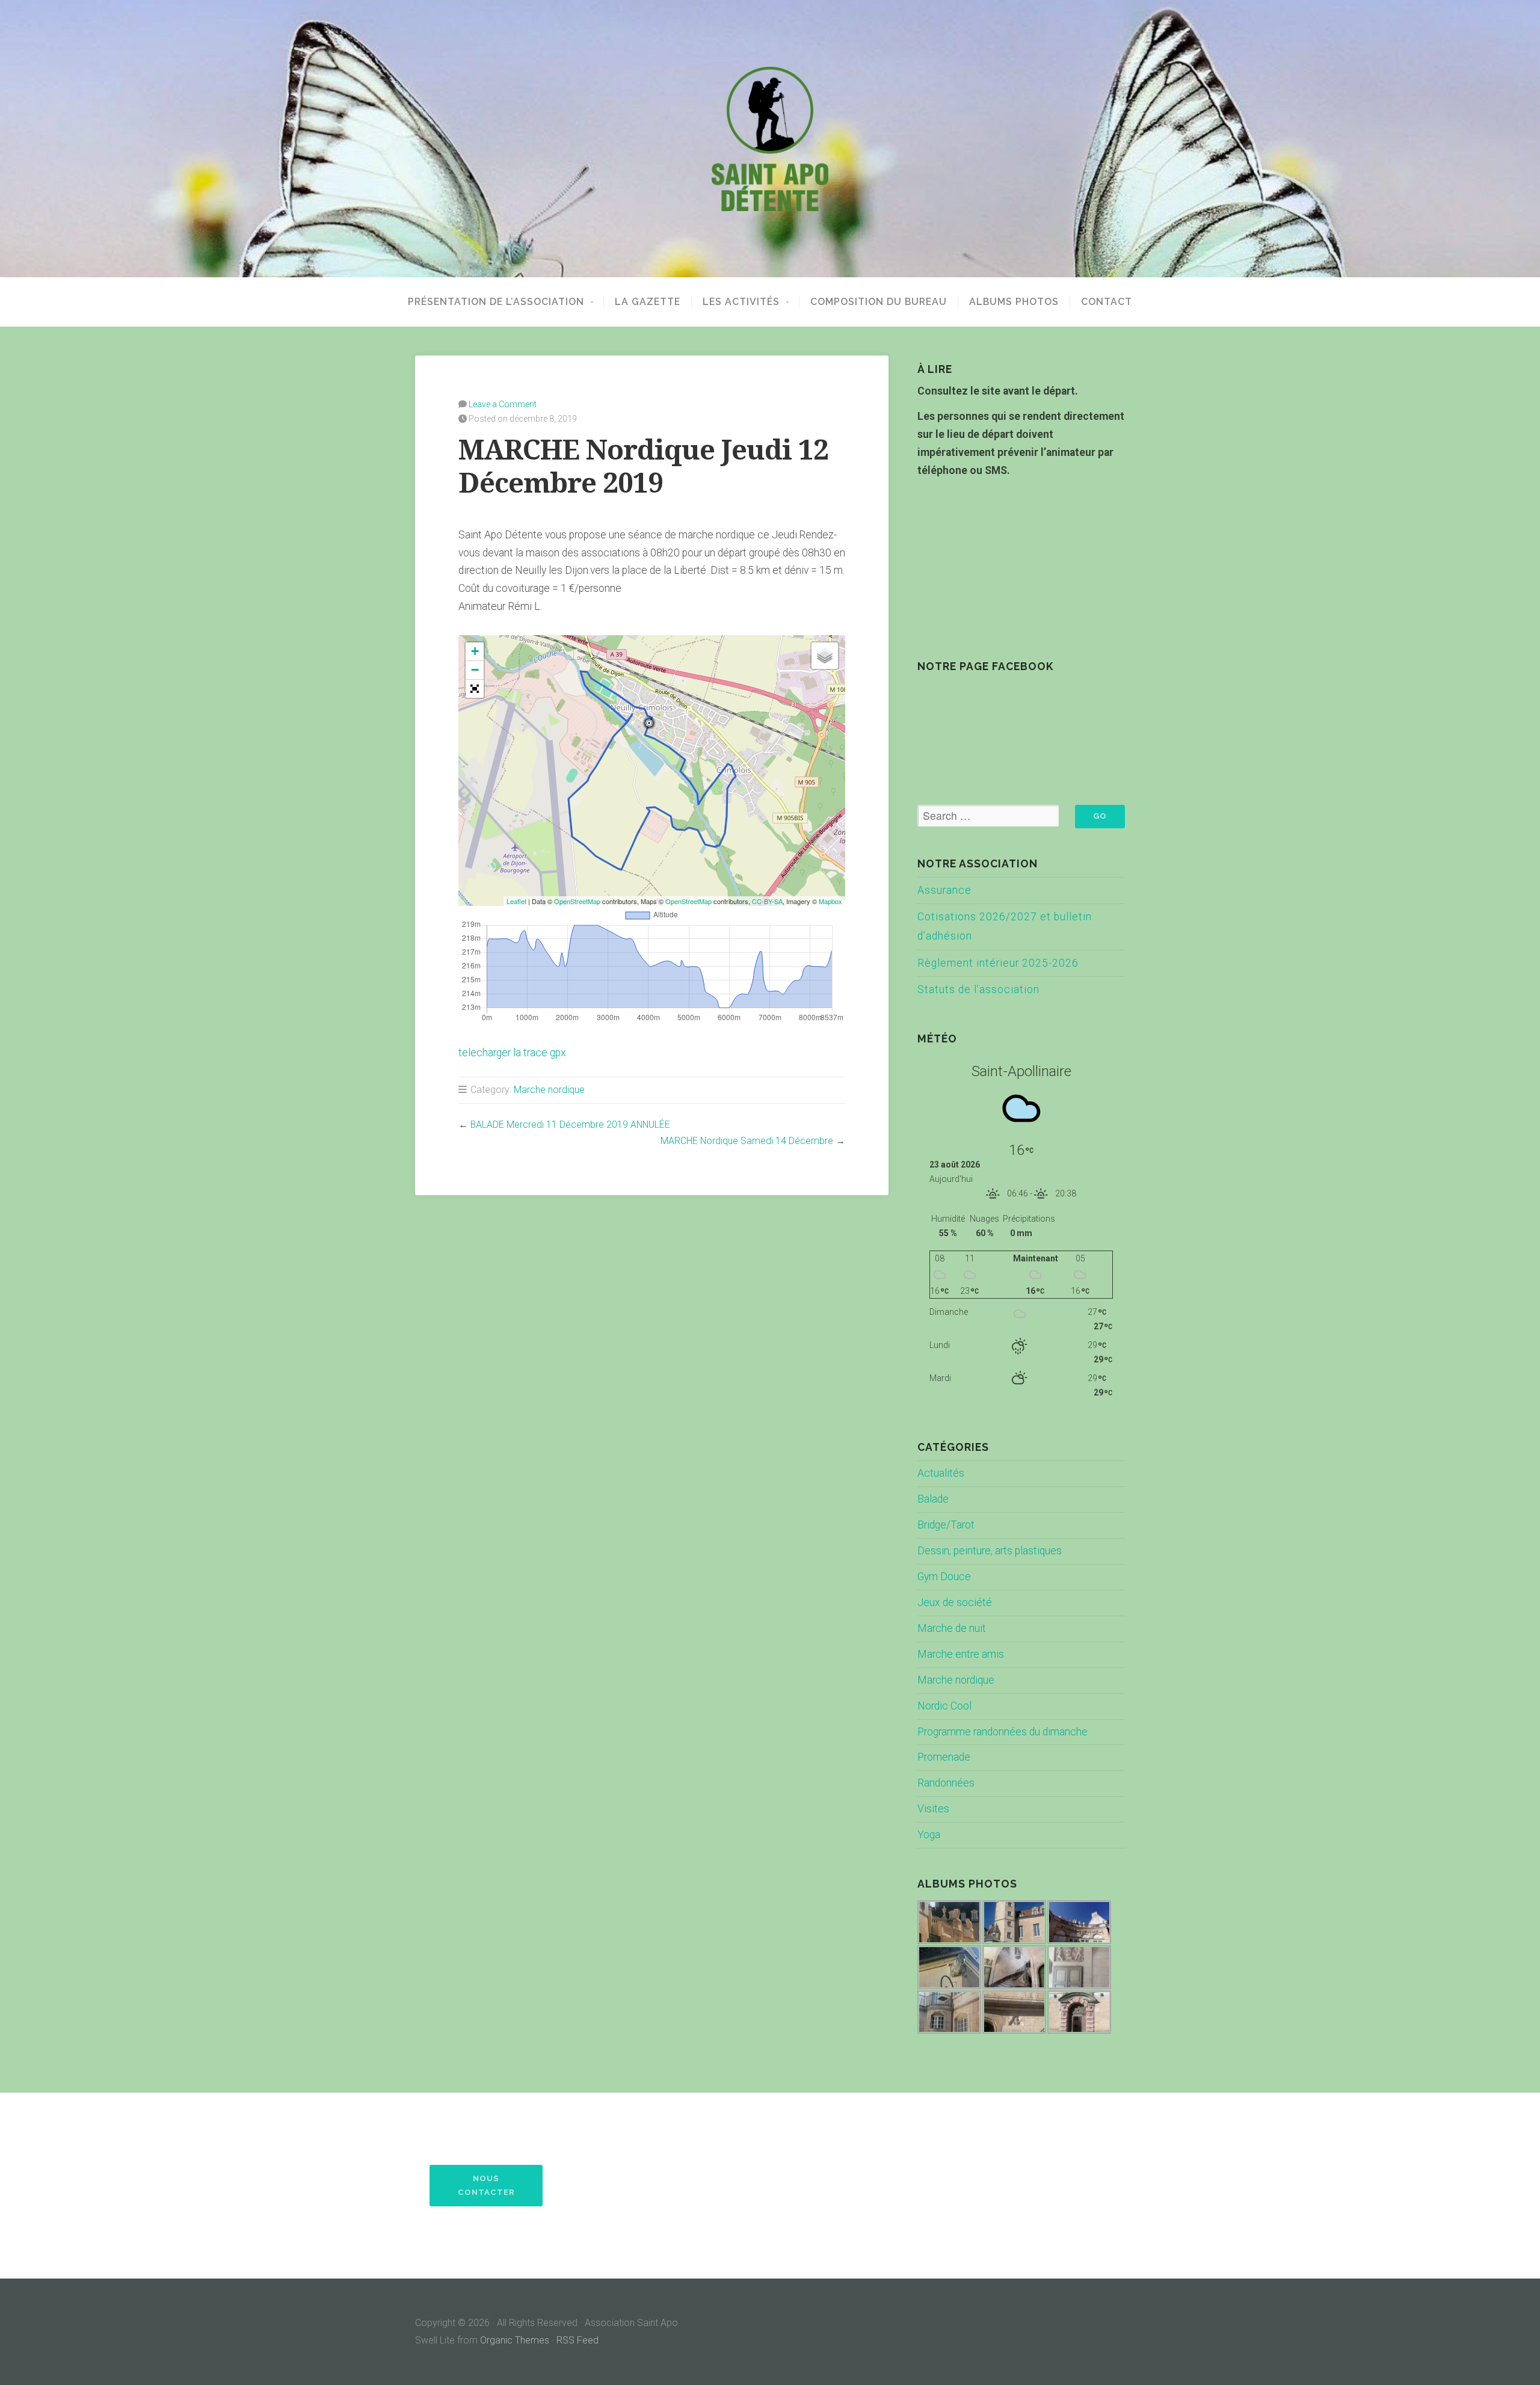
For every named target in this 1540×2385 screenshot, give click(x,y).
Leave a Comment (503, 404)
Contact (1107, 302)
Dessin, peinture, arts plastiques (990, 1551)
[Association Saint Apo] (770, 139)
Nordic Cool (944, 1706)
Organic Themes (515, 2340)
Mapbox (830, 901)
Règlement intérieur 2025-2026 (998, 963)
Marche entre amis (961, 1654)
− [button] (475, 670)
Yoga (929, 1835)
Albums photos (1014, 302)
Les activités (741, 302)
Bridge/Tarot (946, 1525)
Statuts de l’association (978, 989)
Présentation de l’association (496, 302)
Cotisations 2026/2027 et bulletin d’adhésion (1005, 926)
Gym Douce (944, 1577)
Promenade (944, 1757)
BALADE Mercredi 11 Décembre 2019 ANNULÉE (570, 1125)
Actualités (941, 1473)
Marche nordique (549, 1090)
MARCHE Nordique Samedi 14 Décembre (747, 1141)
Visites (933, 1809)
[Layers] (825, 656)
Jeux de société (955, 1602)
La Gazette (648, 302)
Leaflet (516, 901)
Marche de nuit (952, 1628)
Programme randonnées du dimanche (1003, 1732)
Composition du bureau (879, 302)
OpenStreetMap (577, 901)
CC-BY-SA (767, 901)
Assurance (944, 890)
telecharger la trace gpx (512, 1053)
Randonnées (946, 1783)
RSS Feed (577, 2340)
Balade (933, 1499)
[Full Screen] (475, 689)
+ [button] (475, 651)
